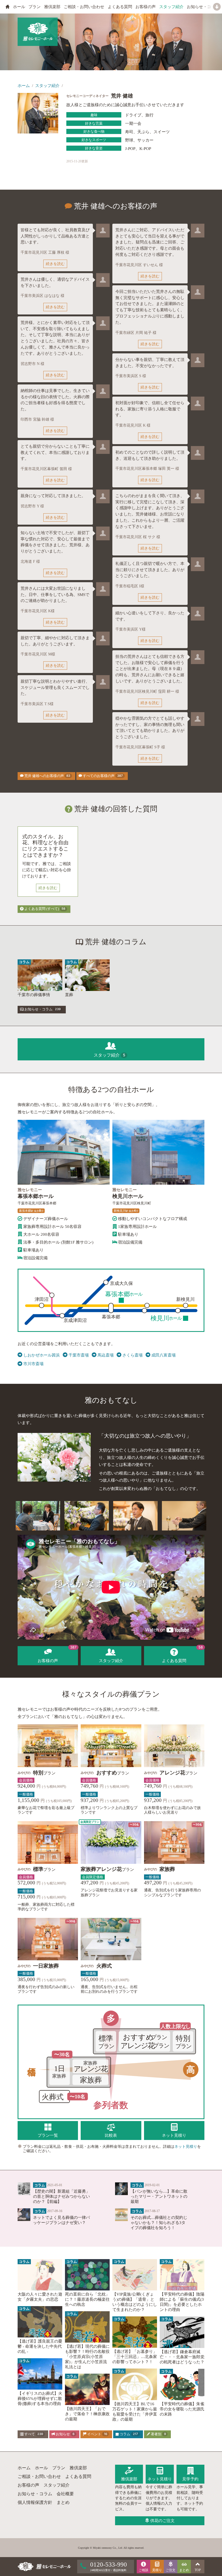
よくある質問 (120, 7)
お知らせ (65, 2434)
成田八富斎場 (164, 1355)
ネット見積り (186, 2146)
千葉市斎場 (79, 1355)
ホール (19, 7)
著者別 (158, 2434)
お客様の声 (146, 7)
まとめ (63, 2502)
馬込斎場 (106, 1355)
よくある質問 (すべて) (45, 909)
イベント (97, 2434)
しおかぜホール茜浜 (42, 1355)
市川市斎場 (33, 1364)
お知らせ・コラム (203, 7)
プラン (35, 7)
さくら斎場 (133, 1355)
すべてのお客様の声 (102, 776)
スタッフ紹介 (171, 7)
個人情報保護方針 (35, 2502)
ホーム (24, 86)
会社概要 (65, 2494)
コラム (128, 2434)
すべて (33, 2434)
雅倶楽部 (52, 7)
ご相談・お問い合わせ (84, 7)
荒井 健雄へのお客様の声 (47, 776)
